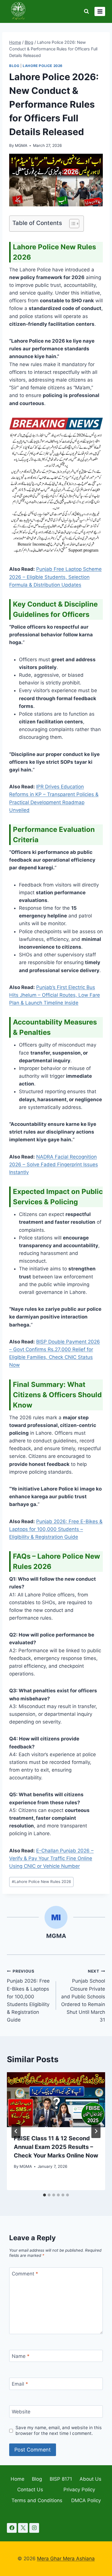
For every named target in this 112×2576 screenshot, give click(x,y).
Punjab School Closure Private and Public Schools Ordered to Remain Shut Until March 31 (83, 1996)
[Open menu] (100, 11)
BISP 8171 (61, 2479)
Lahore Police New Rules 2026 (41, 1882)
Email (20, 2384)
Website (21, 2412)
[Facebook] (12, 2528)
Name (21, 2356)
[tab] (45, 2195)
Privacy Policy (79, 2490)
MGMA (21, 145)
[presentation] (56, 2100)
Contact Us (30, 2490)
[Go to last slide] (16, 2131)
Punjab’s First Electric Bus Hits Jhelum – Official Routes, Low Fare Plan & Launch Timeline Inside (55, 995)
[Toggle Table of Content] (71, 224)
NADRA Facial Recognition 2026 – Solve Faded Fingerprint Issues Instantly (54, 1164)
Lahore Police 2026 (43, 66)
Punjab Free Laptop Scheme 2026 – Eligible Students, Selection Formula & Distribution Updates (55, 577)
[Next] (96, 2131)
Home (18, 2479)
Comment (25, 2274)
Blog (14, 66)
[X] (23, 2528)
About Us (90, 2479)
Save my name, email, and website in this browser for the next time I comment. (59, 2430)
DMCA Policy (86, 2500)
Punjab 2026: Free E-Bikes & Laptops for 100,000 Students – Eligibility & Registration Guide (56, 1529)
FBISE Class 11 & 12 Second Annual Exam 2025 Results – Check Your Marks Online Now (56, 2147)
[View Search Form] (86, 11)
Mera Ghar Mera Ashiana (66, 2559)
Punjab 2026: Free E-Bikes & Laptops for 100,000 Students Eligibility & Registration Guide (28, 1996)
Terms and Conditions (37, 2500)
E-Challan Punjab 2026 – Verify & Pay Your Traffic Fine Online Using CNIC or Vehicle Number (51, 1858)
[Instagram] (34, 2528)
